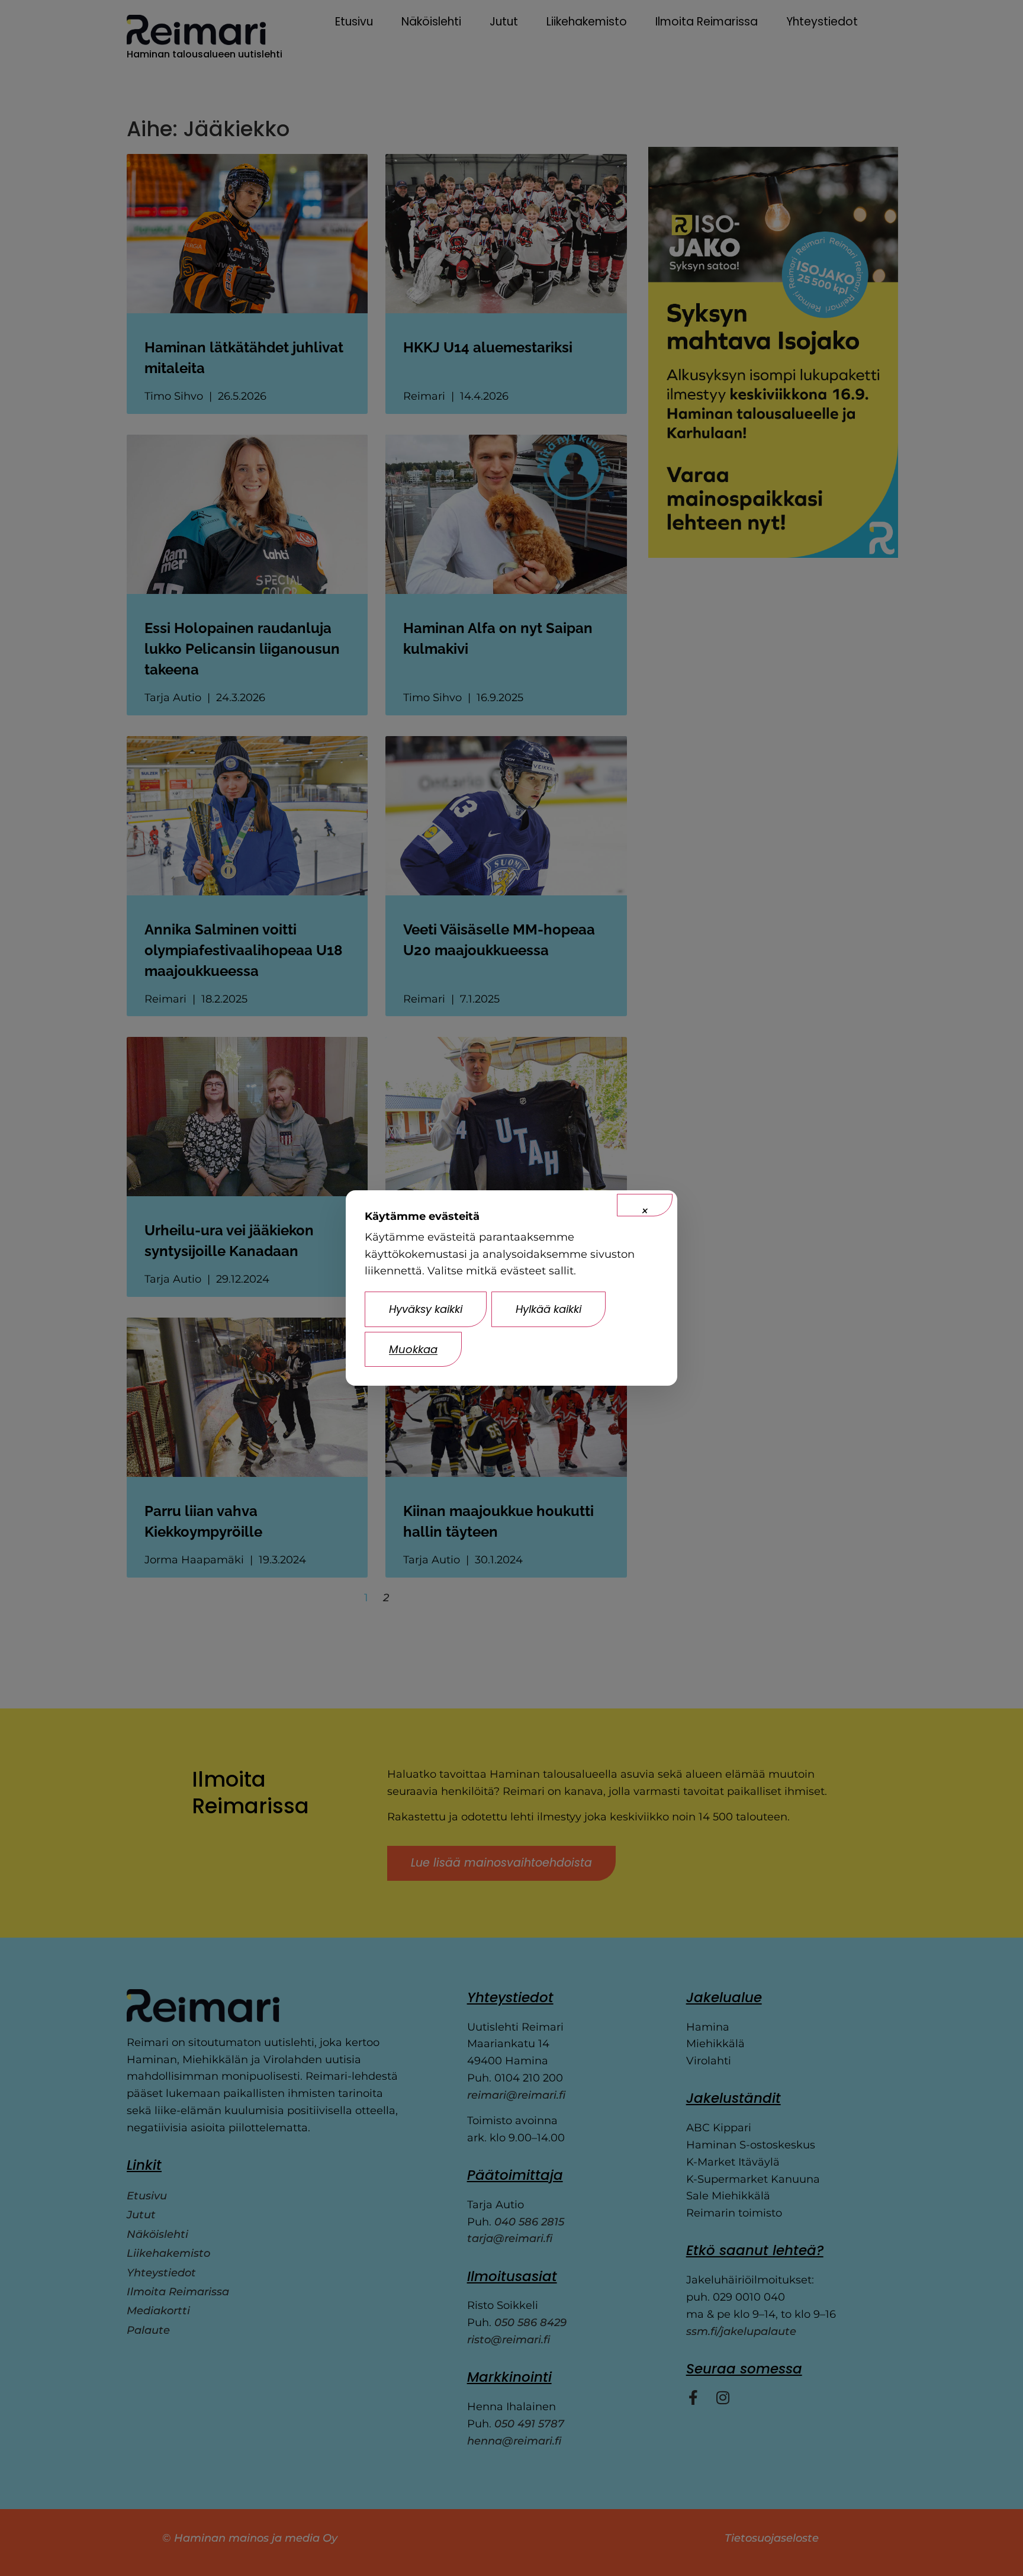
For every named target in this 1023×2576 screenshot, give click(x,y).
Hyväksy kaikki (426, 1309)
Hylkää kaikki (549, 1309)
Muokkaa (413, 1349)
